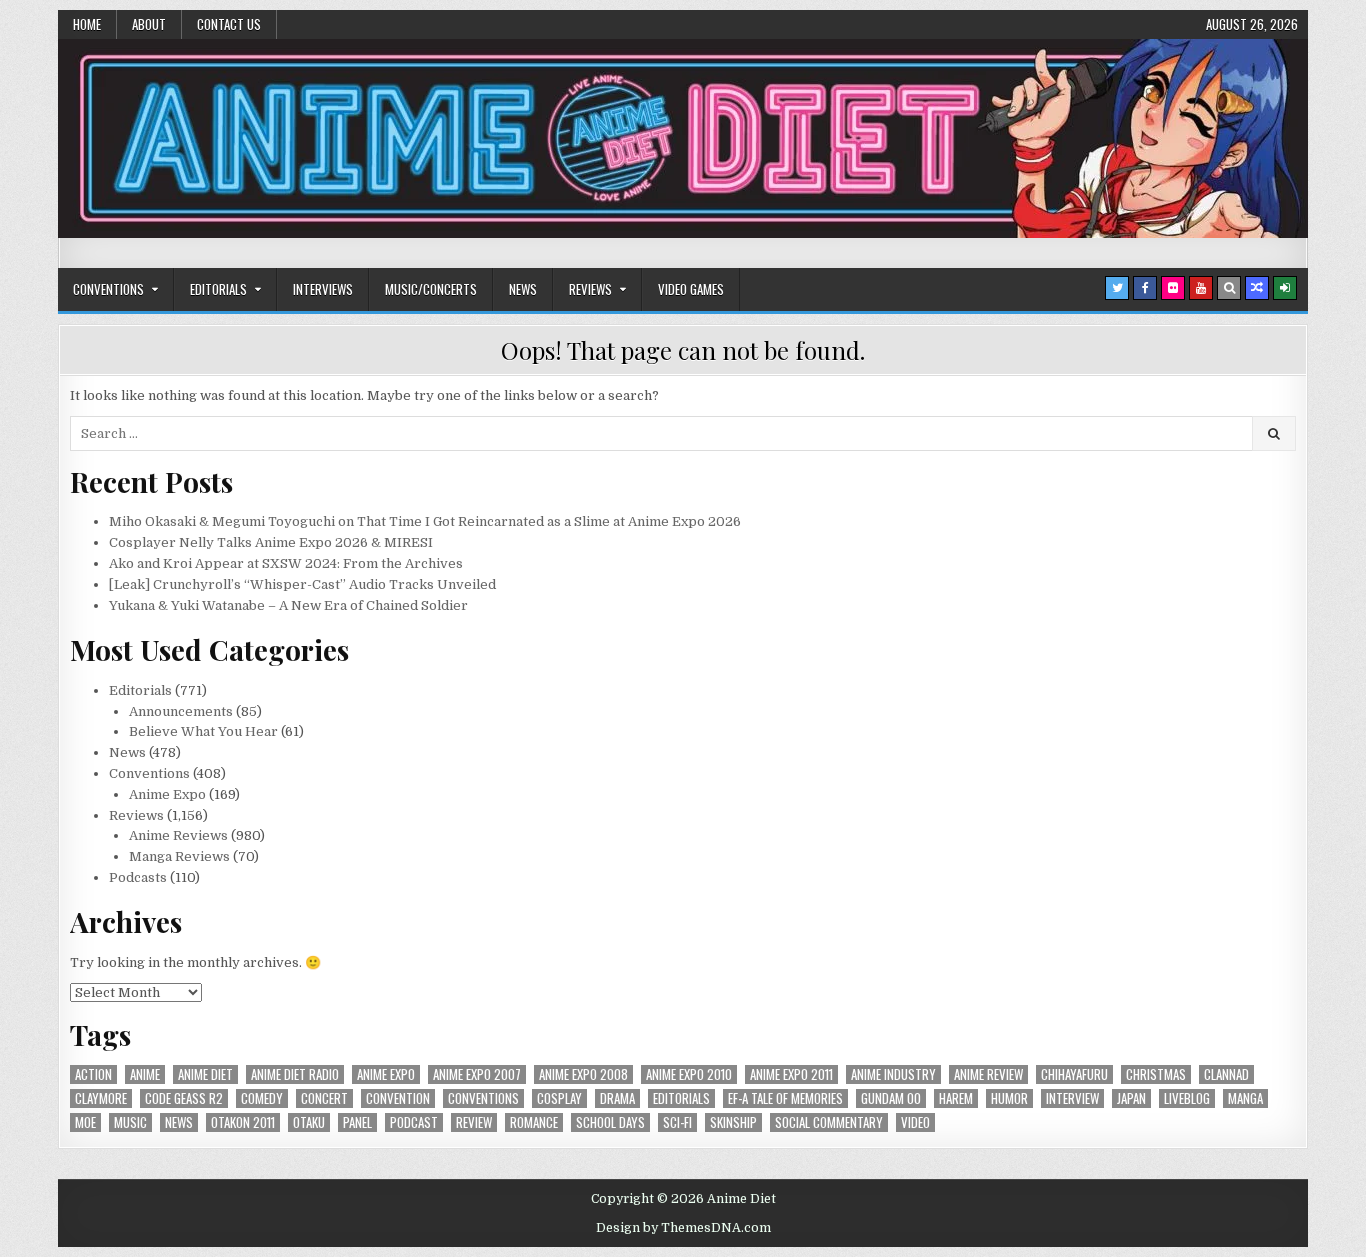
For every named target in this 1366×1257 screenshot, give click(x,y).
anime (145, 1074)
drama (617, 1098)
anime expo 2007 (477, 1074)
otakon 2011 (243, 1122)
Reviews (590, 289)
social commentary (829, 1122)
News (523, 289)
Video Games (691, 289)
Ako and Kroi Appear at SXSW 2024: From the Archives (286, 563)
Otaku (309, 1122)
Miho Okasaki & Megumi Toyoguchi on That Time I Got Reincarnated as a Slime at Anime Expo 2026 (425, 521)
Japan (1131, 1098)
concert (324, 1098)
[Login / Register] (1285, 288)
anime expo (386, 1074)
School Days (610, 1122)
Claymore (101, 1098)
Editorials (218, 289)
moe (85, 1122)
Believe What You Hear (203, 731)
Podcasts (138, 877)
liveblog (1187, 1098)
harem (956, 1098)
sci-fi (677, 1122)
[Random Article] (1257, 288)
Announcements (181, 711)
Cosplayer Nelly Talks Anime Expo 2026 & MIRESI (271, 542)
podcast (414, 1122)
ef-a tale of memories (785, 1098)
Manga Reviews (179, 856)
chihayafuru (1074, 1074)
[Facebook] (1145, 288)
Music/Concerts (431, 289)
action (93, 1074)
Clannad (1226, 1074)
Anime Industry (893, 1074)
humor (1009, 1098)
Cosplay (559, 1098)
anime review (988, 1074)
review (474, 1122)
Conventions (108, 289)
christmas (1156, 1074)
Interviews (323, 289)
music (130, 1122)
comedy (262, 1098)
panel (357, 1122)
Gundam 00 (891, 1098)
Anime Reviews (178, 835)
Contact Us (229, 24)
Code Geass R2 (184, 1098)
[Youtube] (1201, 288)
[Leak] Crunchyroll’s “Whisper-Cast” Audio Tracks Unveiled (302, 584)
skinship (733, 1122)
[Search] (1229, 288)
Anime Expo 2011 (791, 1074)
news (179, 1122)
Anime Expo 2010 (689, 1074)
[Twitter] (1117, 288)
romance (534, 1122)
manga (1245, 1098)
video (915, 1122)
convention (398, 1098)
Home (87, 24)
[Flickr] (1173, 288)
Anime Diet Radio (295, 1074)
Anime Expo (167, 794)
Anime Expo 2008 (583, 1074)
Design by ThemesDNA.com (683, 1228)
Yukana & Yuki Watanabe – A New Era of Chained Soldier (288, 605)
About (149, 24)
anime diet (205, 1074)
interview (1072, 1098)
